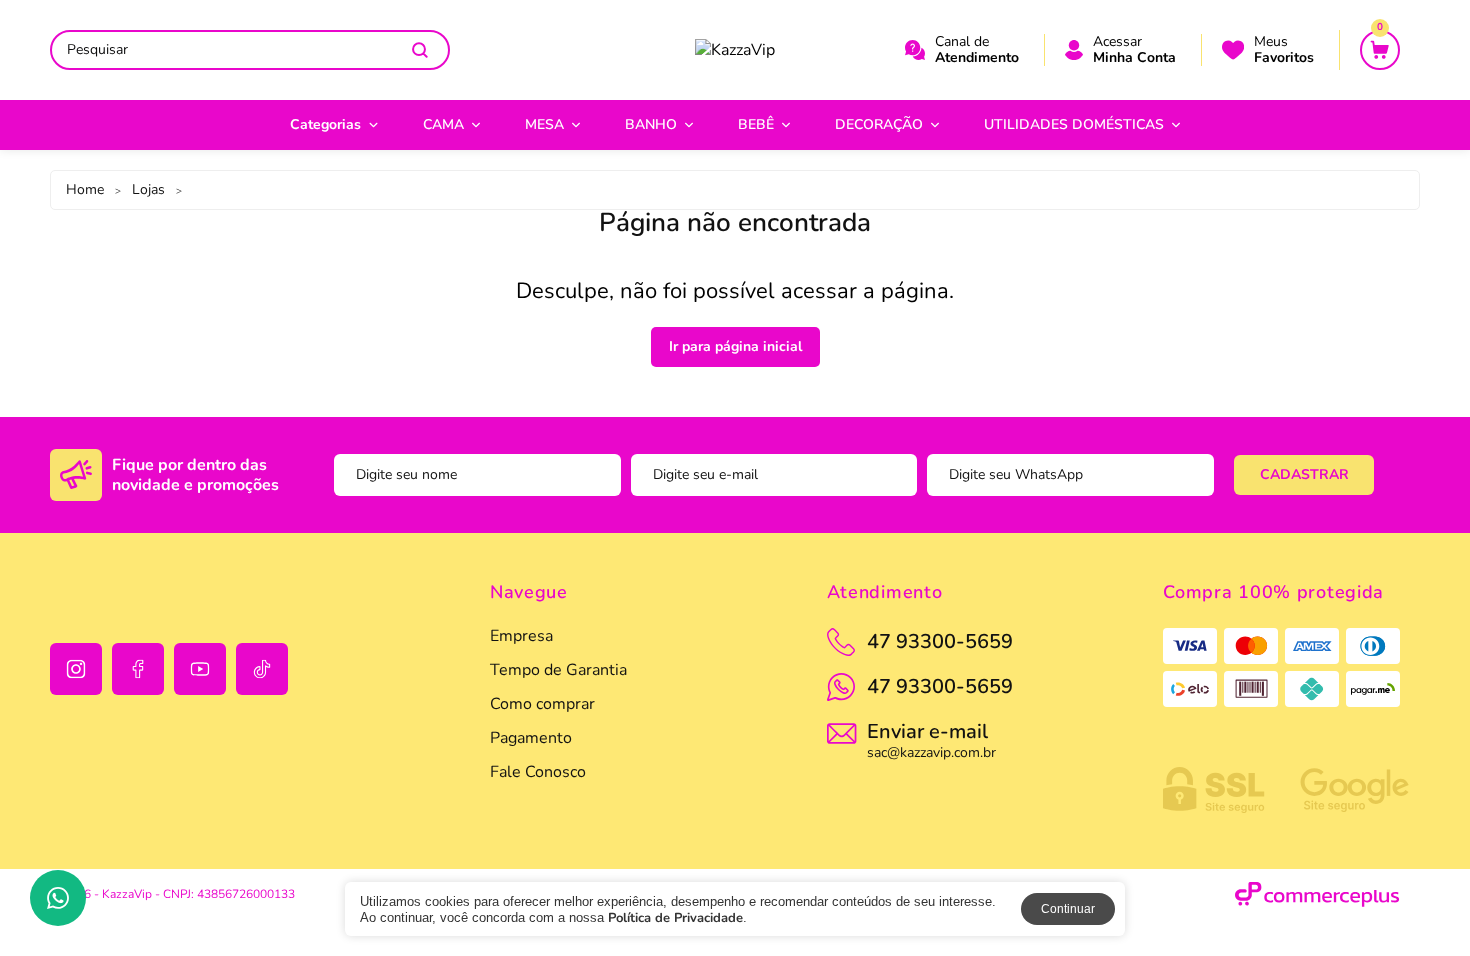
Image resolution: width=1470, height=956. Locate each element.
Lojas (148, 189)
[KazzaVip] (735, 50)
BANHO (651, 124)
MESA (544, 124)
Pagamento (531, 738)
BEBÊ (756, 124)
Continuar (1068, 909)
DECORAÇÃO (879, 124)
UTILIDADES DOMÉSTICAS (1074, 124)
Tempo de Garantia (558, 670)
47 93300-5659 (940, 686)
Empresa (521, 636)
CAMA (443, 124)
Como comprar (542, 704)
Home (85, 189)
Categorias (325, 124)
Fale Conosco (538, 772)
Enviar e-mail (931, 739)
